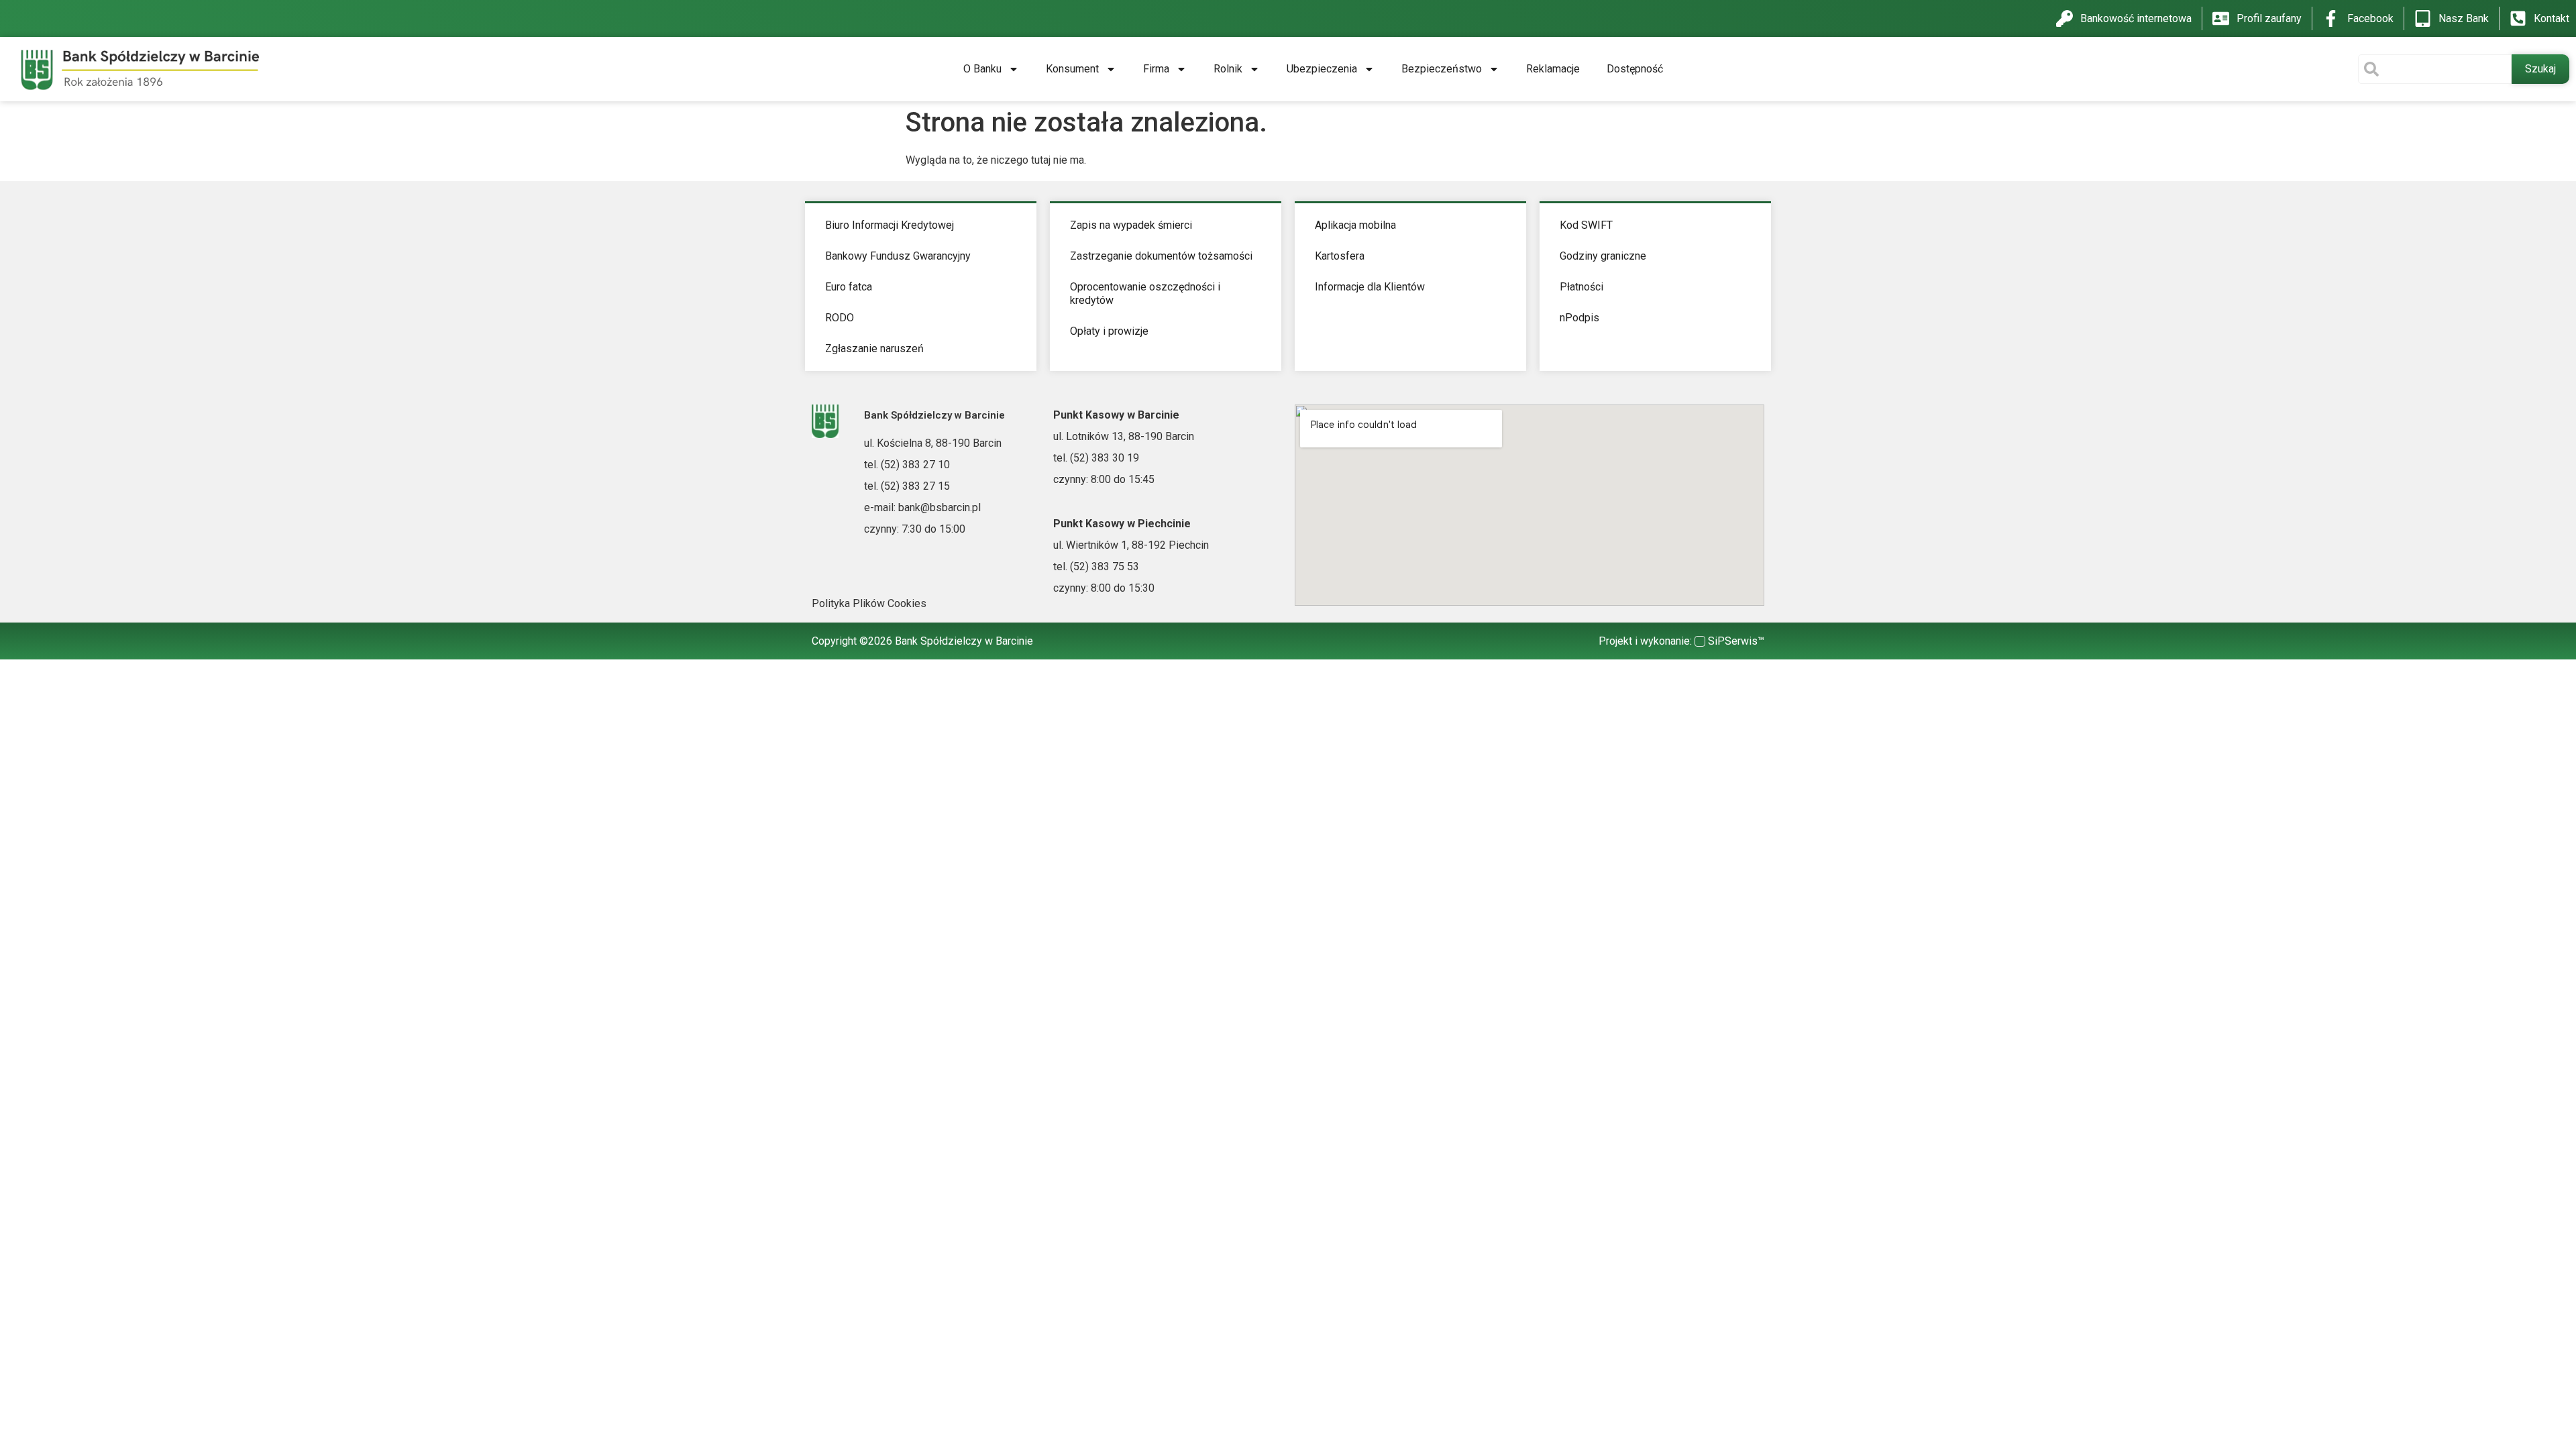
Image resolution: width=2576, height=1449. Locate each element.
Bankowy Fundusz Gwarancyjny (898, 256)
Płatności (1581, 287)
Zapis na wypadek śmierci (1131, 225)
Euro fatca (849, 287)
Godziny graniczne (1603, 256)
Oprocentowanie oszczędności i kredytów (1145, 293)
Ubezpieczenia (1322, 69)
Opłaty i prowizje (1109, 331)
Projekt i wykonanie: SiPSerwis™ (1681, 641)
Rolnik (1228, 69)
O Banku (982, 69)
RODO (840, 318)
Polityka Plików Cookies (869, 603)
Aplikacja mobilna (1355, 225)
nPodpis (1579, 318)
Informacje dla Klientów (1370, 287)
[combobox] (2435, 69)
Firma (1156, 69)
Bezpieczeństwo (1442, 69)
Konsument (1072, 69)
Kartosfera (1340, 256)
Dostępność (1635, 69)
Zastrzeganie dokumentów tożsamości (1161, 256)
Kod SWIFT (1586, 225)
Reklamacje (1553, 69)
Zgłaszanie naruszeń (874, 348)
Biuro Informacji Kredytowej (890, 225)
